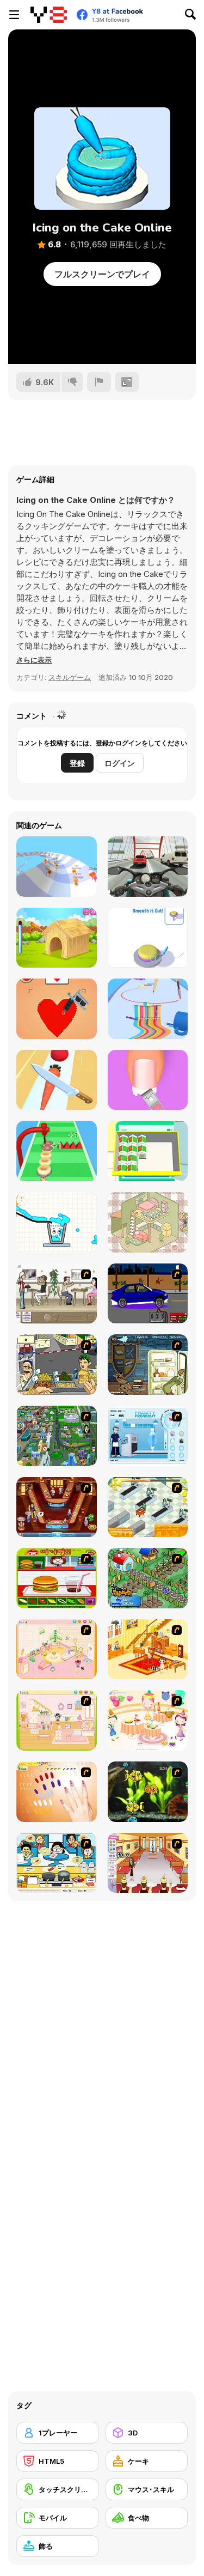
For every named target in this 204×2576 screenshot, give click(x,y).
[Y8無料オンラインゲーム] (49, 15)
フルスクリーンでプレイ (102, 274)
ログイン (120, 763)
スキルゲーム (70, 677)
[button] (34, 660)
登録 (77, 763)
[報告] (99, 382)
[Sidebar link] (14, 15)
